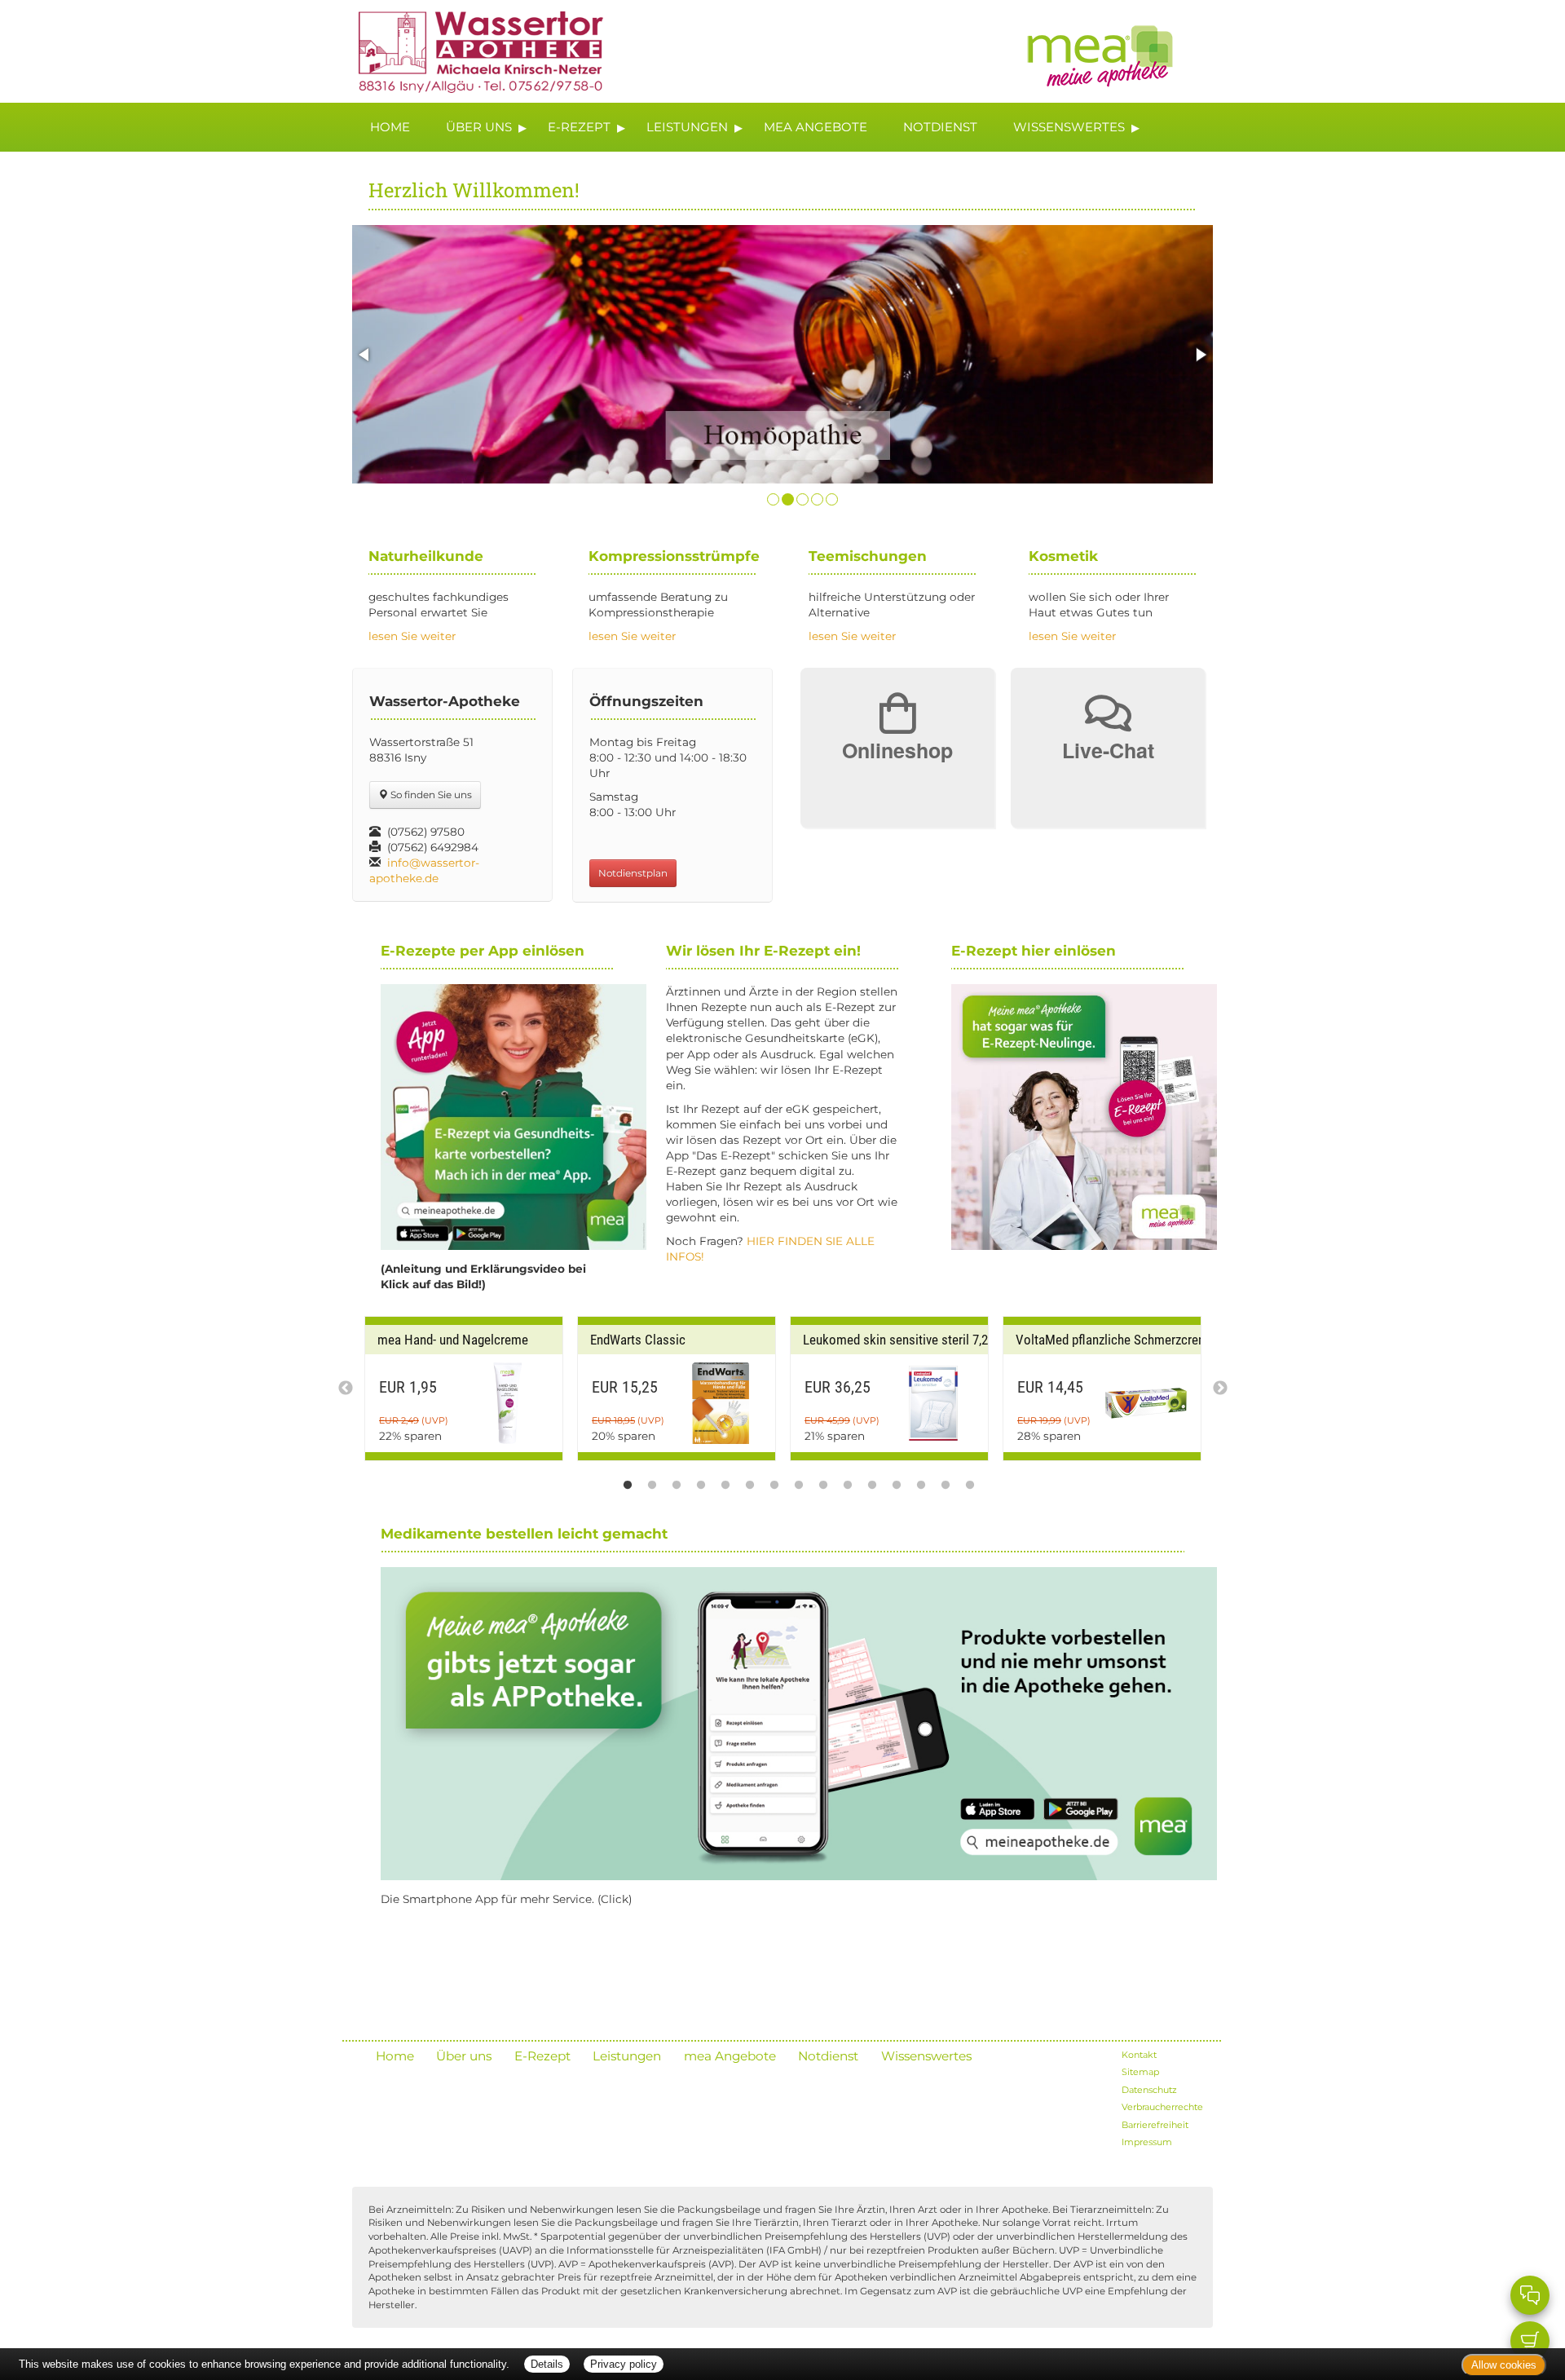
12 (897, 1481)
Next (1220, 1389)
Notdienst (940, 127)
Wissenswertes (1069, 127)
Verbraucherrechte (1162, 2107)
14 (946, 1481)
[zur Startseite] (473, 50)
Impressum (1147, 2142)
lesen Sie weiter (412, 636)
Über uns (479, 127)
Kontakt (1139, 2055)
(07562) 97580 (426, 832)
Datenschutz (1149, 2090)
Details (547, 2364)
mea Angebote (816, 127)
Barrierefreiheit (1155, 2125)
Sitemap (1140, 2072)
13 (921, 1481)
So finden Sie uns (430, 795)
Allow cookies (1504, 2365)
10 (848, 1481)
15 (970, 1481)
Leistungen (687, 127)
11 (872, 1481)
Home (390, 127)
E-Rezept (579, 127)
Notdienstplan (633, 873)
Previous (346, 1389)
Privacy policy (624, 2364)
